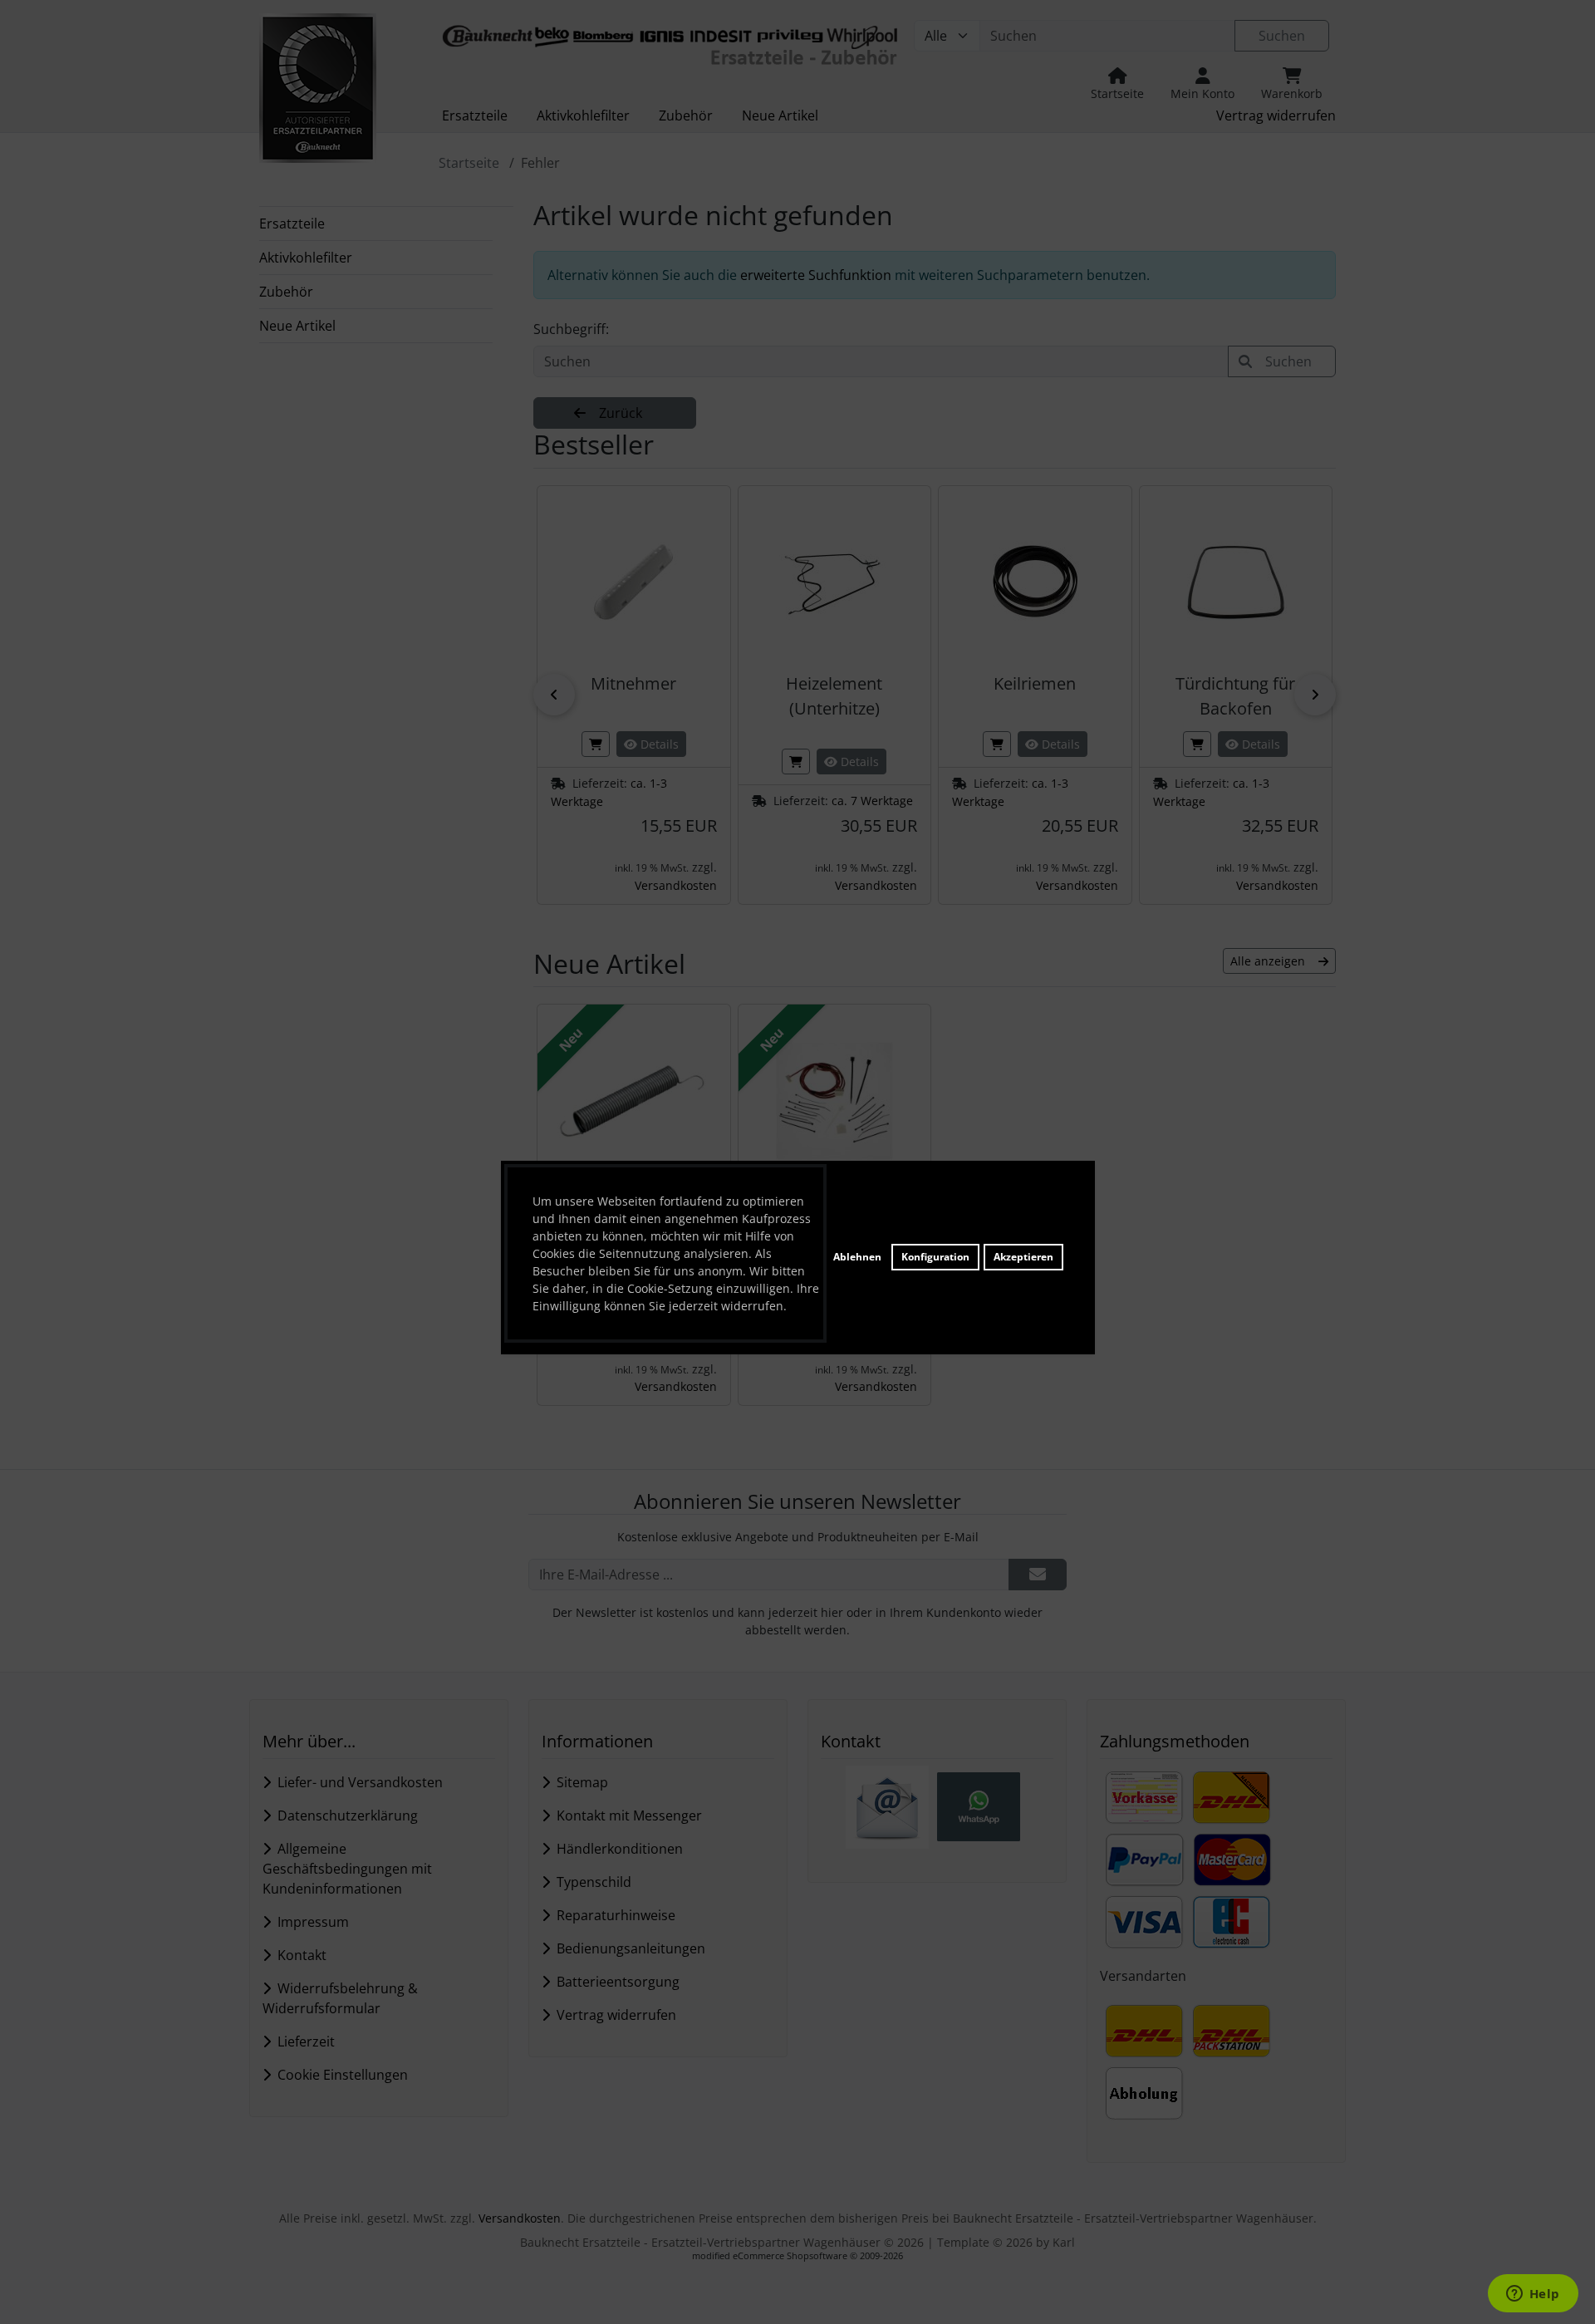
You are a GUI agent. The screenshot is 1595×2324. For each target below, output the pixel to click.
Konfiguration (935, 1257)
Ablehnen (857, 1257)
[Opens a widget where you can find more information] (1533, 2295)
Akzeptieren (1023, 1257)
